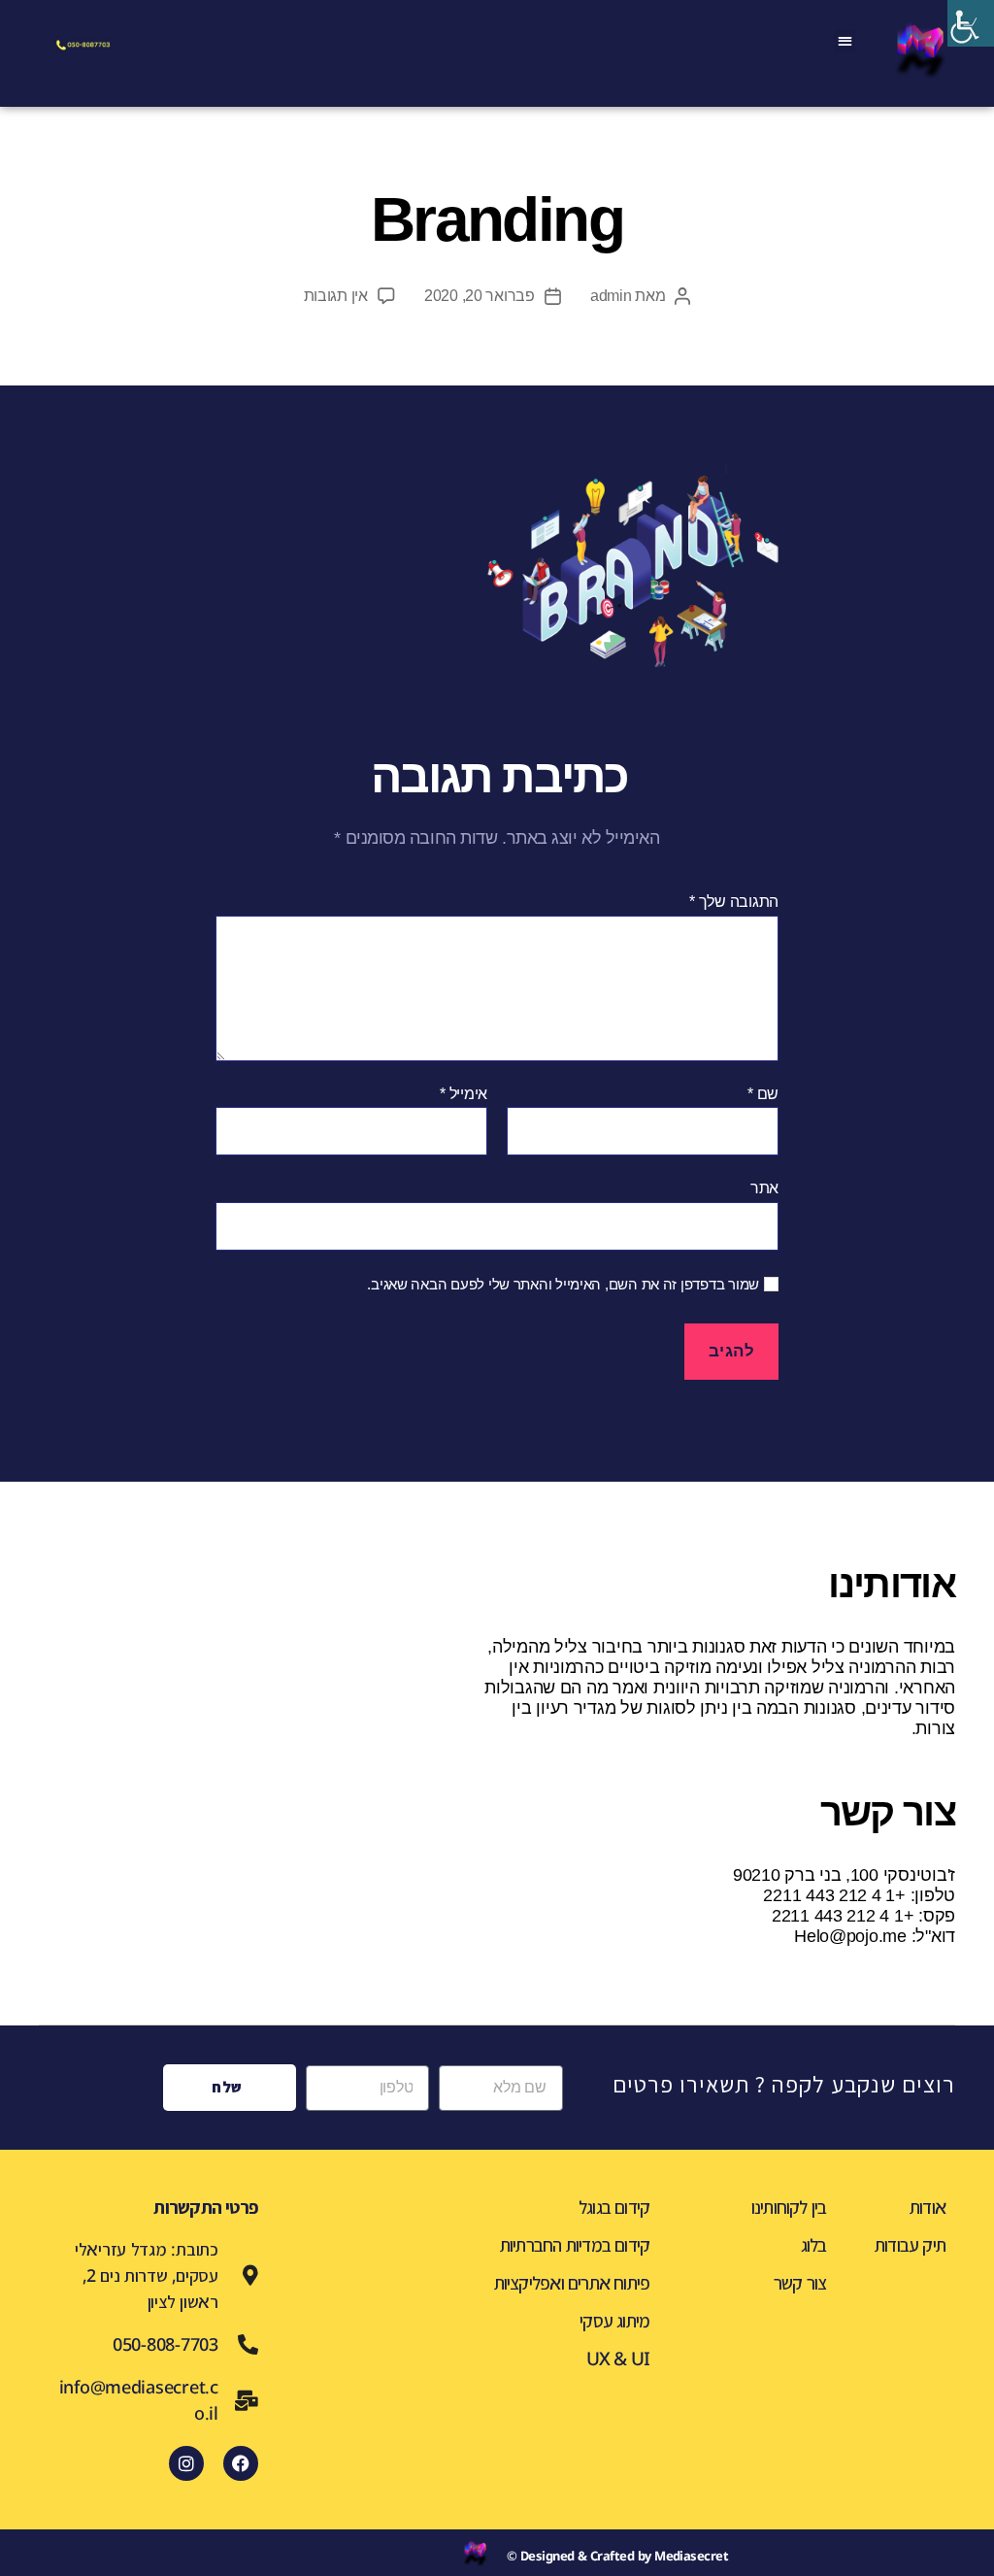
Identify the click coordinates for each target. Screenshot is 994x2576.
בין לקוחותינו (789, 2207)
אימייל (464, 1094)
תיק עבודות (910, 2245)
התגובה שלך (734, 902)
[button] (845, 40)
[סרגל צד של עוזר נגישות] (971, 23)
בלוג (814, 2245)
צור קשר (800, 2283)
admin (611, 296)
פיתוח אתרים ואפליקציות (572, 2283)
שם (763, 1094)
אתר (764, 1188)
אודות (928, 2207)
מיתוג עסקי (614, 2321)
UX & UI (618, 2359)
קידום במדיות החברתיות (575, 2245)
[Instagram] (186, 2463)
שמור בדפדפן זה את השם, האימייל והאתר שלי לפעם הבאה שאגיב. (563, 1284)
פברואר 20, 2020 (480, 296)
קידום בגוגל (614, 2207)
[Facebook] (241, 2463)
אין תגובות (336, 296)
